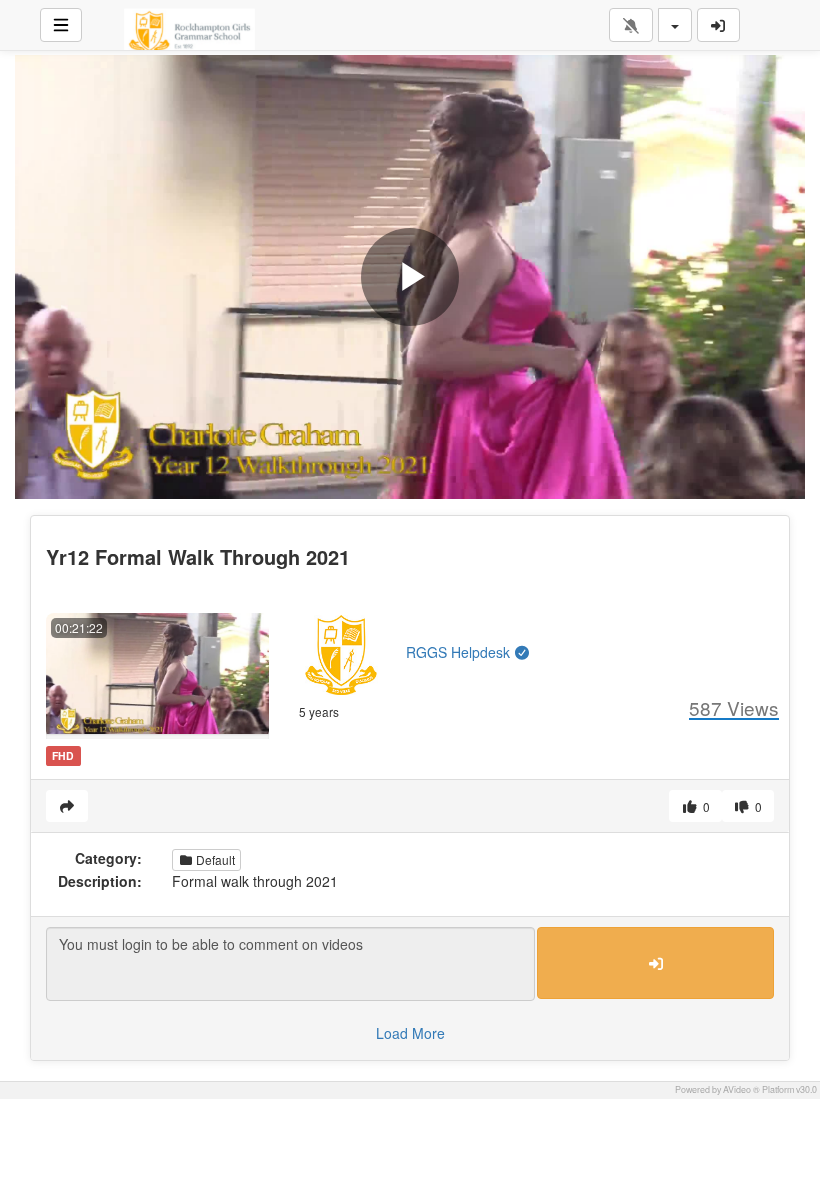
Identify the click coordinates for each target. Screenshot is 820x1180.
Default (214, 859)
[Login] (719, 25)
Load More (410, 1033)
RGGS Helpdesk (460, 652)
